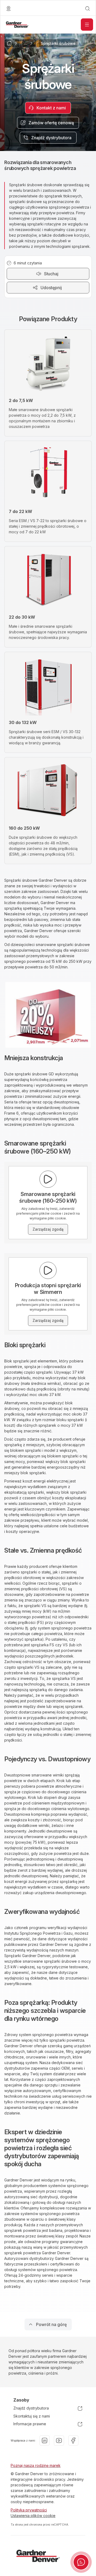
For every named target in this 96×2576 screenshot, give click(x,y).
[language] (9, 9)
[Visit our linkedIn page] (45, 2440)
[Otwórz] (87, 25)
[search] (87, 9)
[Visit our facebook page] (73, 2440)
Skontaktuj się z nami (32, 2416)
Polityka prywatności (29, 2510)
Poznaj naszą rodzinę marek (36, 2465)
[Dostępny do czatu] (81, 2562)
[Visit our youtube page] (59, 2440)
